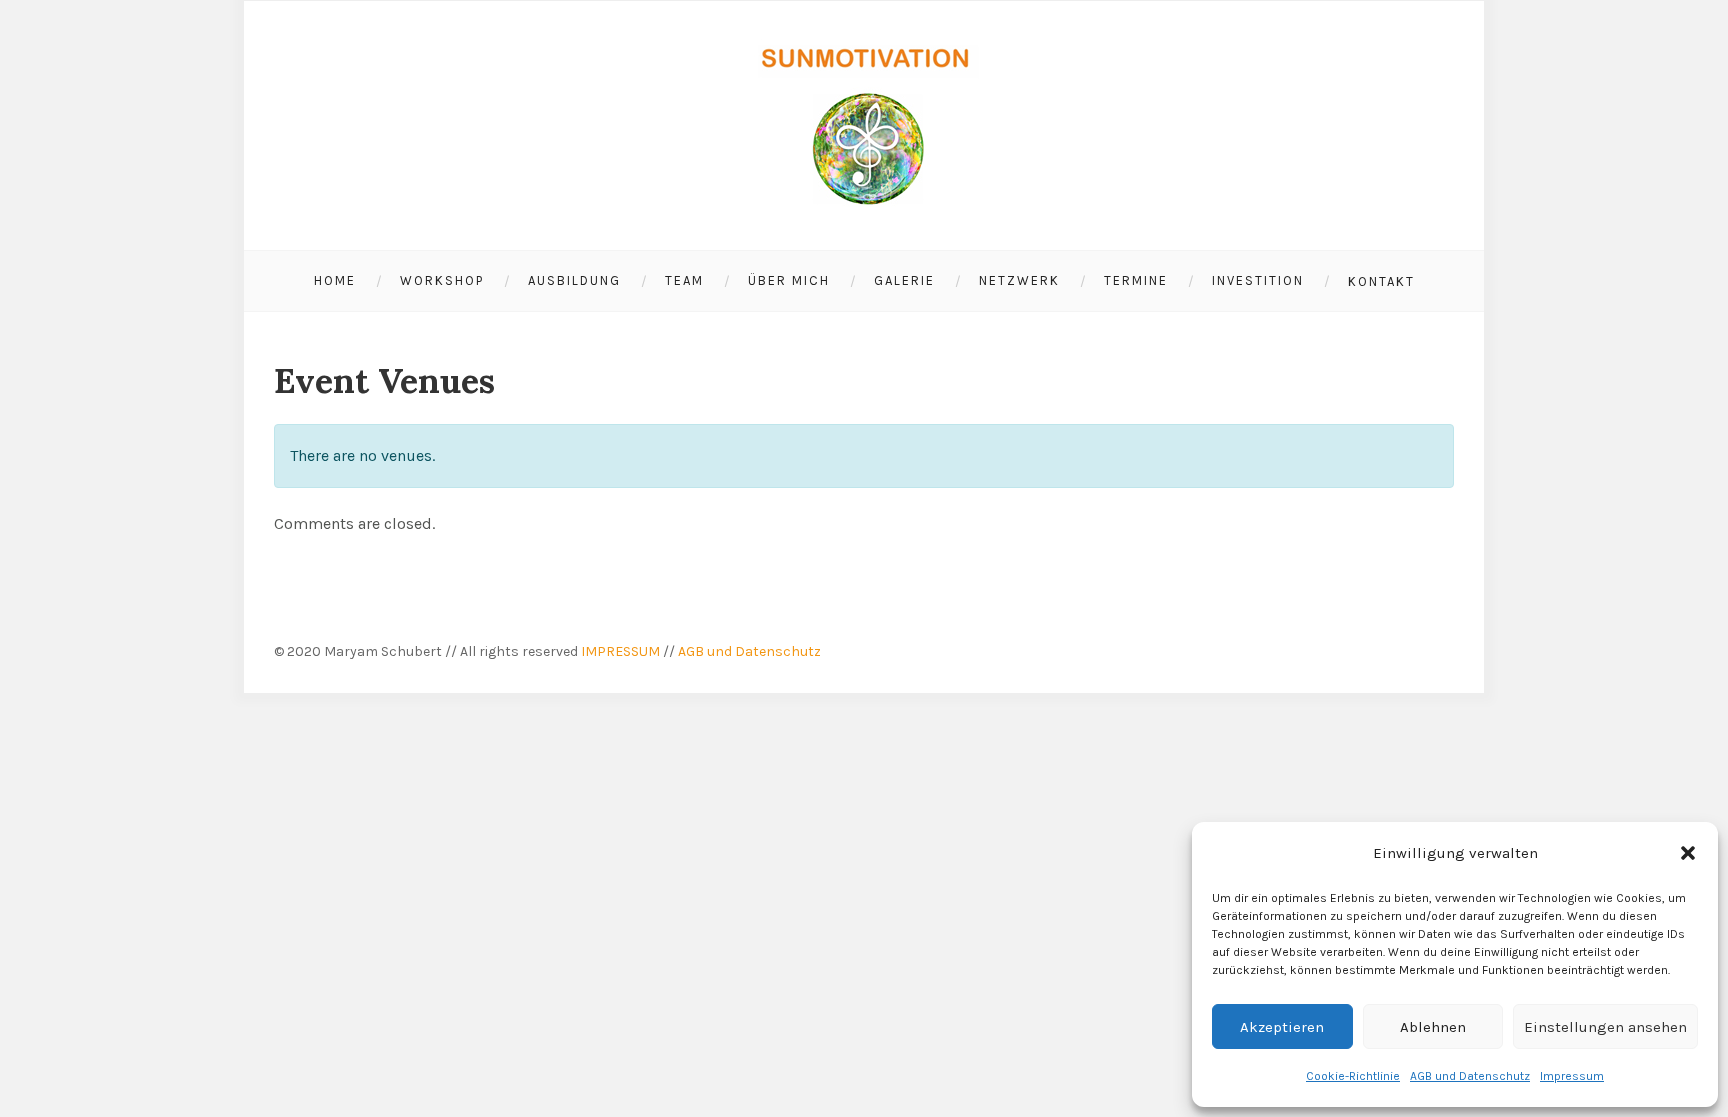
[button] (1688, 853)
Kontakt (1381, 281)
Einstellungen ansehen (1605, 1027)
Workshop (442, 280)
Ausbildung (574, 280)
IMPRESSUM (620, 651)
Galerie (904, 280)
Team (684, 280)
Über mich (789, 280)
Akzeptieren (1282, 1027)
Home (335, 280)
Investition (1258, 280)
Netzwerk (1019, 280)
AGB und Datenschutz (1470, 1076)
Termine (1136, 280)
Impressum (1572, 1076)
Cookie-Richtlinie (1353, 1076)
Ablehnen (1433, 1027)
